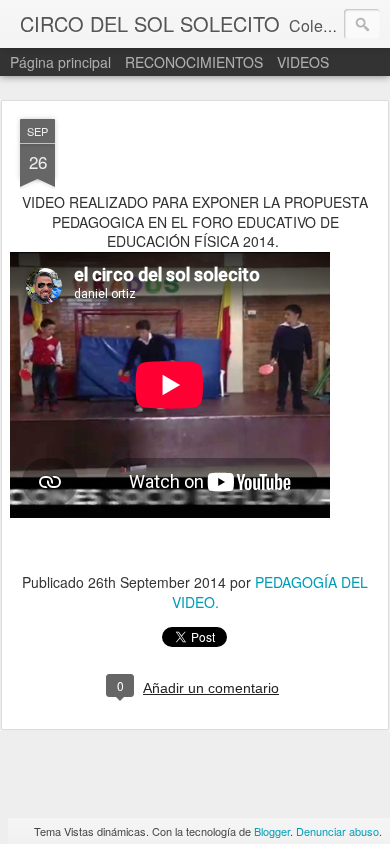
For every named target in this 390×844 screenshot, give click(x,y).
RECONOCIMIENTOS (196, 62)
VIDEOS (303, 62)
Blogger (272, 831)
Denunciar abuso (337, 831)
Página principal (60, 62)
